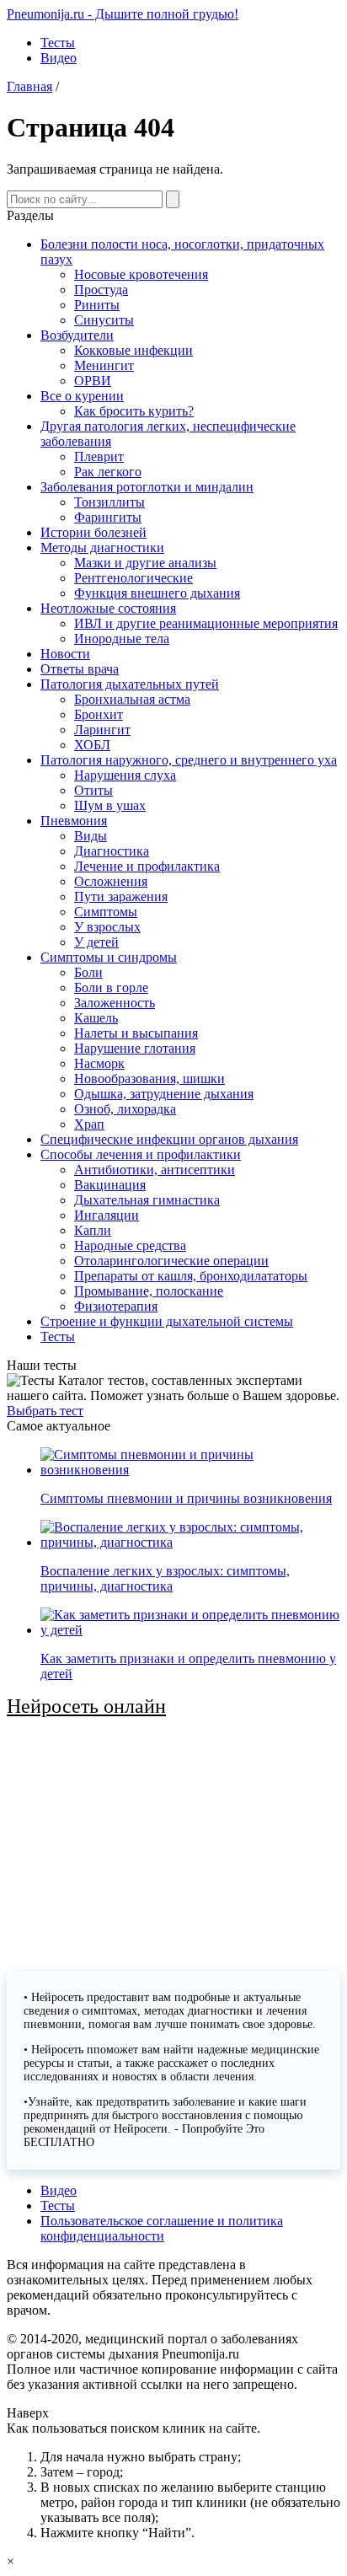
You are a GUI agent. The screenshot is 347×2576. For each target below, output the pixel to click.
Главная (29, 86)
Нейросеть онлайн (86, 1706)
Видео (59, 58)
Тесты (58, 43)
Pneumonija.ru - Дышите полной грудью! (123, 14)
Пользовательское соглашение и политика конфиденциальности (162, 2228)
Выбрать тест (45, 1411)
